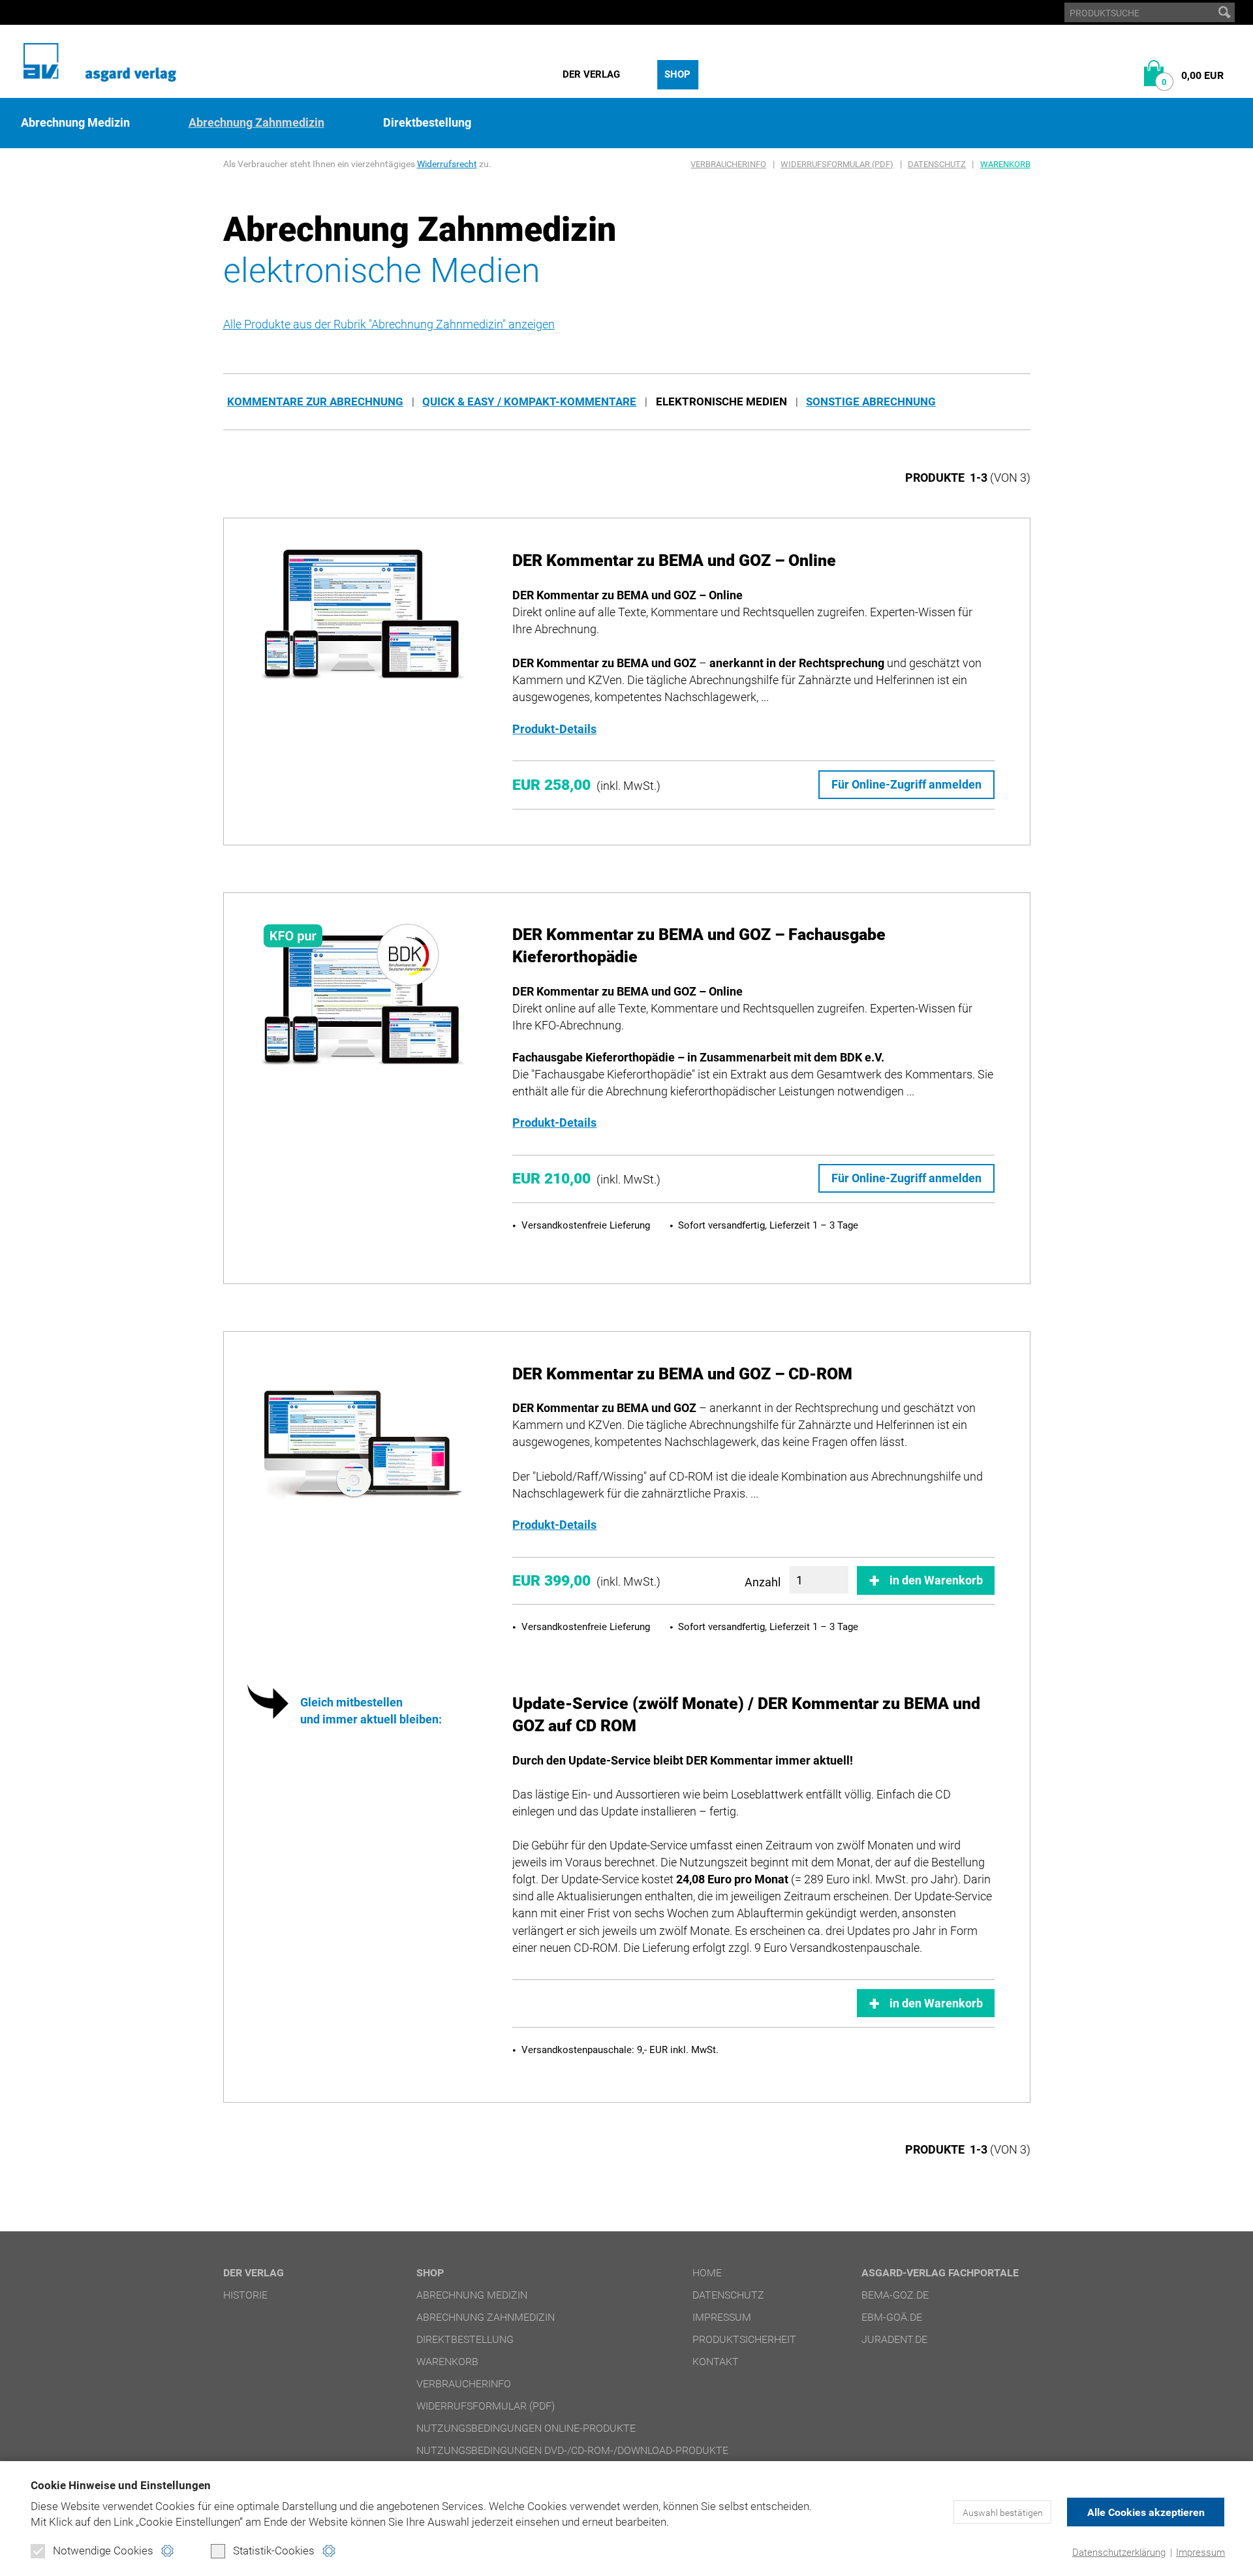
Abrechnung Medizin (75, 123)
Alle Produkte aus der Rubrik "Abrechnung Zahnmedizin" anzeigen (389, 324)
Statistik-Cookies (274, 2551)
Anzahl (763, 1582)
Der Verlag (591, 74)
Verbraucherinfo (728, 164)
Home (707, 2273)
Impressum (1200, 2552)
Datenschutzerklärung (1119, 2552)
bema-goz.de (895, 2295)
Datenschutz (937, 164)
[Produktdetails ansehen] (362, 615)
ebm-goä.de (892, 2317)
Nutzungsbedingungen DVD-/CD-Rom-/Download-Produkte (572, 2450)
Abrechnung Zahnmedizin (256, 123)
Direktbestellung (427, 123)
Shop (677, 74)
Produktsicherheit (744, 2339)
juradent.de (894, 2339)
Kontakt (716, 2362)
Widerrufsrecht (447, 164)
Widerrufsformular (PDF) (837, 164)
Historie (245, 2295)
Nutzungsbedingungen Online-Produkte (526, 2428)
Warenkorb (1005, 164)
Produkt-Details (554, 729)
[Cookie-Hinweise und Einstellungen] (167, 2551)
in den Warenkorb (936, 1580)
